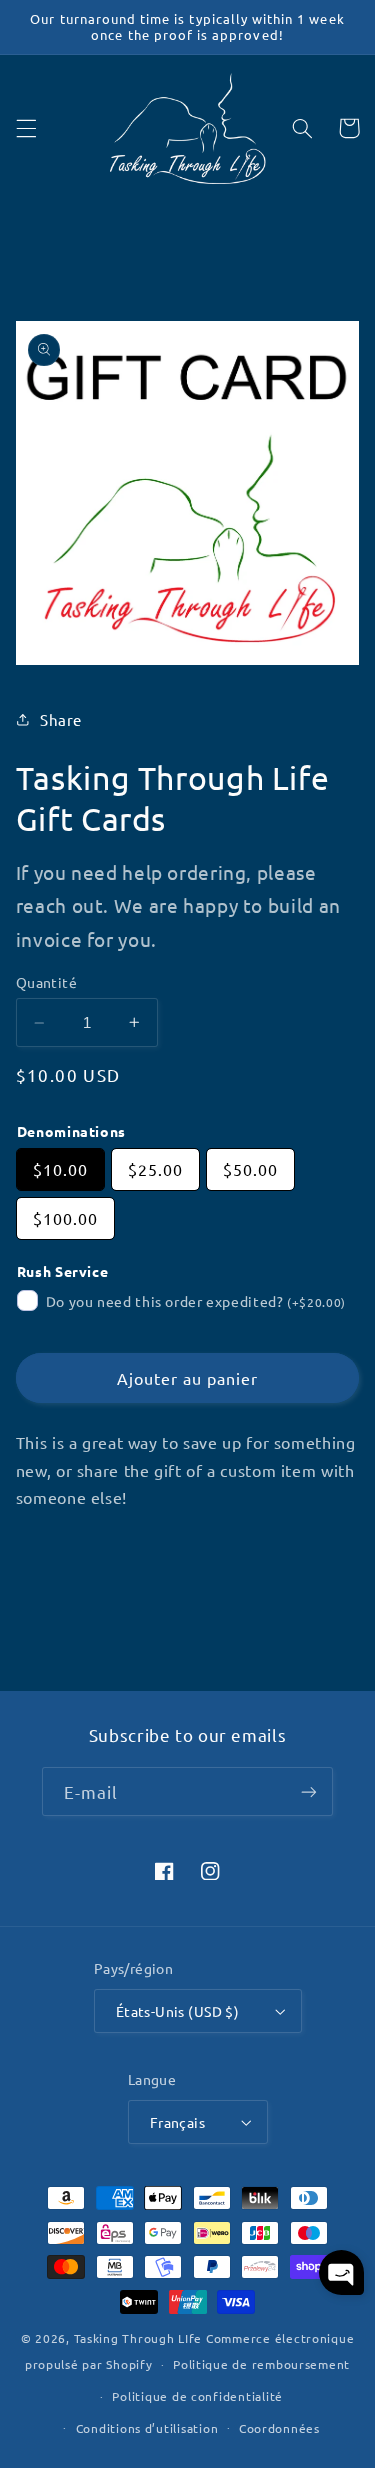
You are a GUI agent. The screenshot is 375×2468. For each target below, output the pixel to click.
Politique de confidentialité (197, 2396)
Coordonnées (279, 2428)
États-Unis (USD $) (178, 2011)
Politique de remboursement (261, 2364)
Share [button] (61, 719)
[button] (26, 128)
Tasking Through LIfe (138, 2338)
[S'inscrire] (309, 1791)
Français (177, 2122)
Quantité (46, 982)
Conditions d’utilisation (147, 2428)
